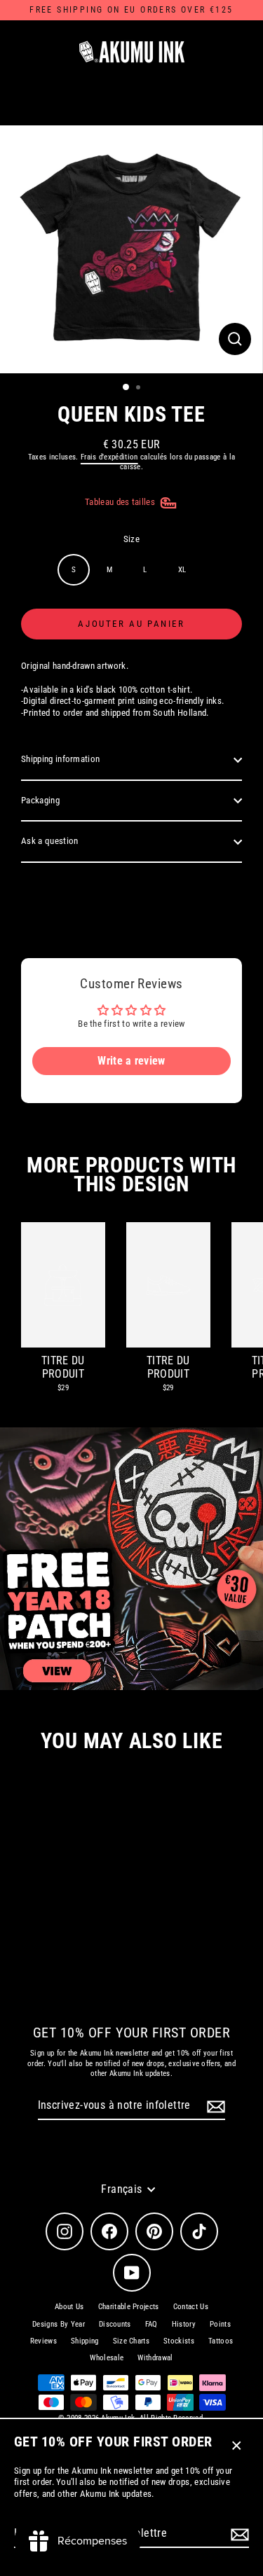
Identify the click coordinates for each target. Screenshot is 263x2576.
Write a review (131, 1061)
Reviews (43, 2341)
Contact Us (191, 2307)
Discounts (115, 2324)
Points (220, 2324)
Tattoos (221, 2341)
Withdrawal (155, 2358)
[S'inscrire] (238, 2534)
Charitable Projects (129, 2307)
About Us (69, 2307)
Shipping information (60, 759)
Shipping (85, 2341)
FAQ (151, 2324)
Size (131, 539)
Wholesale (107, 2358)
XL (182, 570)
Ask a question (49, 841)
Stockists (179, 2341)
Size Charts (131, 2341)
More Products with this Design (131, 1175)
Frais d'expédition (109, 457)
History (184, 2324)
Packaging (40, 800)
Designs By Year (59, 2324)
